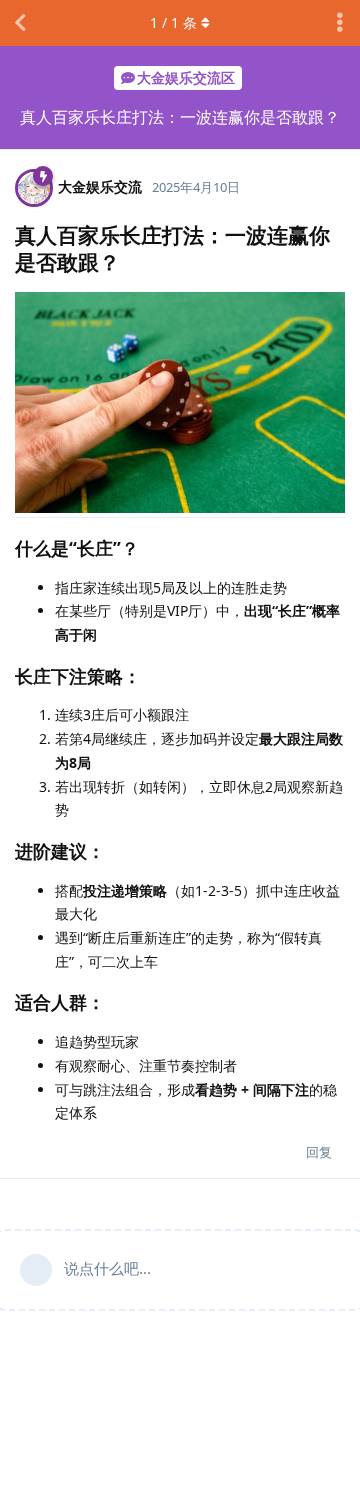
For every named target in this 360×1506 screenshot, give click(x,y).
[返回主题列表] (20, 23)
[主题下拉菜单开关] (340, 23)
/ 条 (173, 22)
